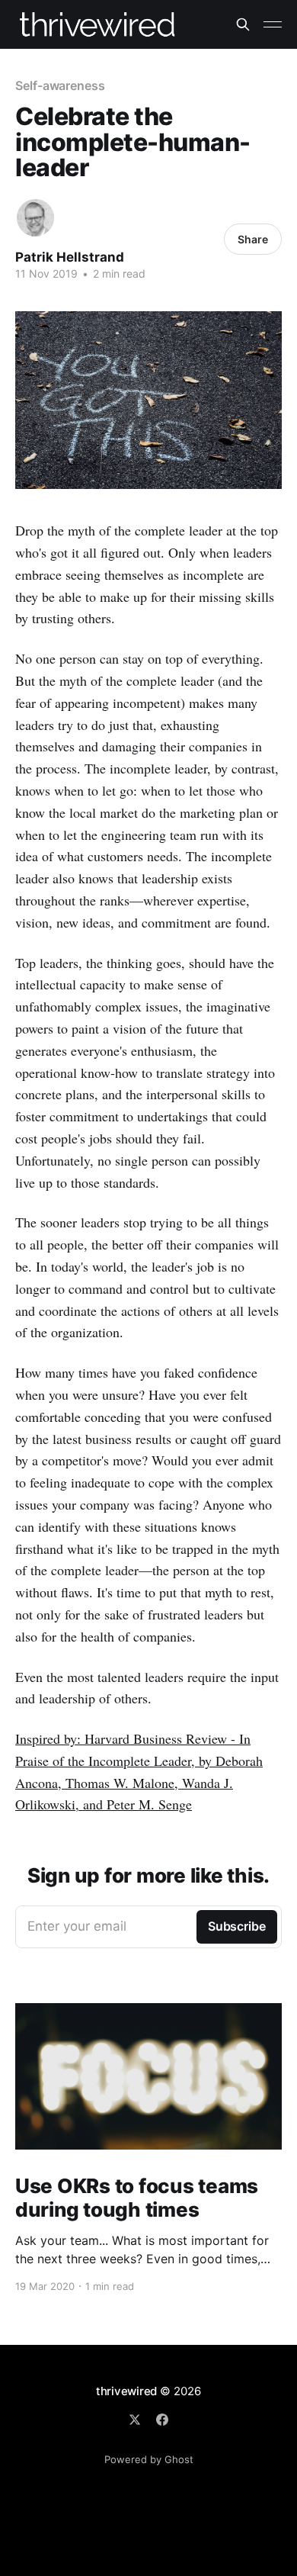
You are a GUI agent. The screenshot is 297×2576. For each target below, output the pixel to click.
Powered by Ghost (149, 2459)
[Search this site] (243, 24)
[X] (135, 2420)
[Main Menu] (273, 24)
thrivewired (127, 2391)
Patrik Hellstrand (70, 257)
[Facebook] (162, 2420)
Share (253, 239)
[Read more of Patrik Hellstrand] (35, 218)
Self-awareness (60, 85)
